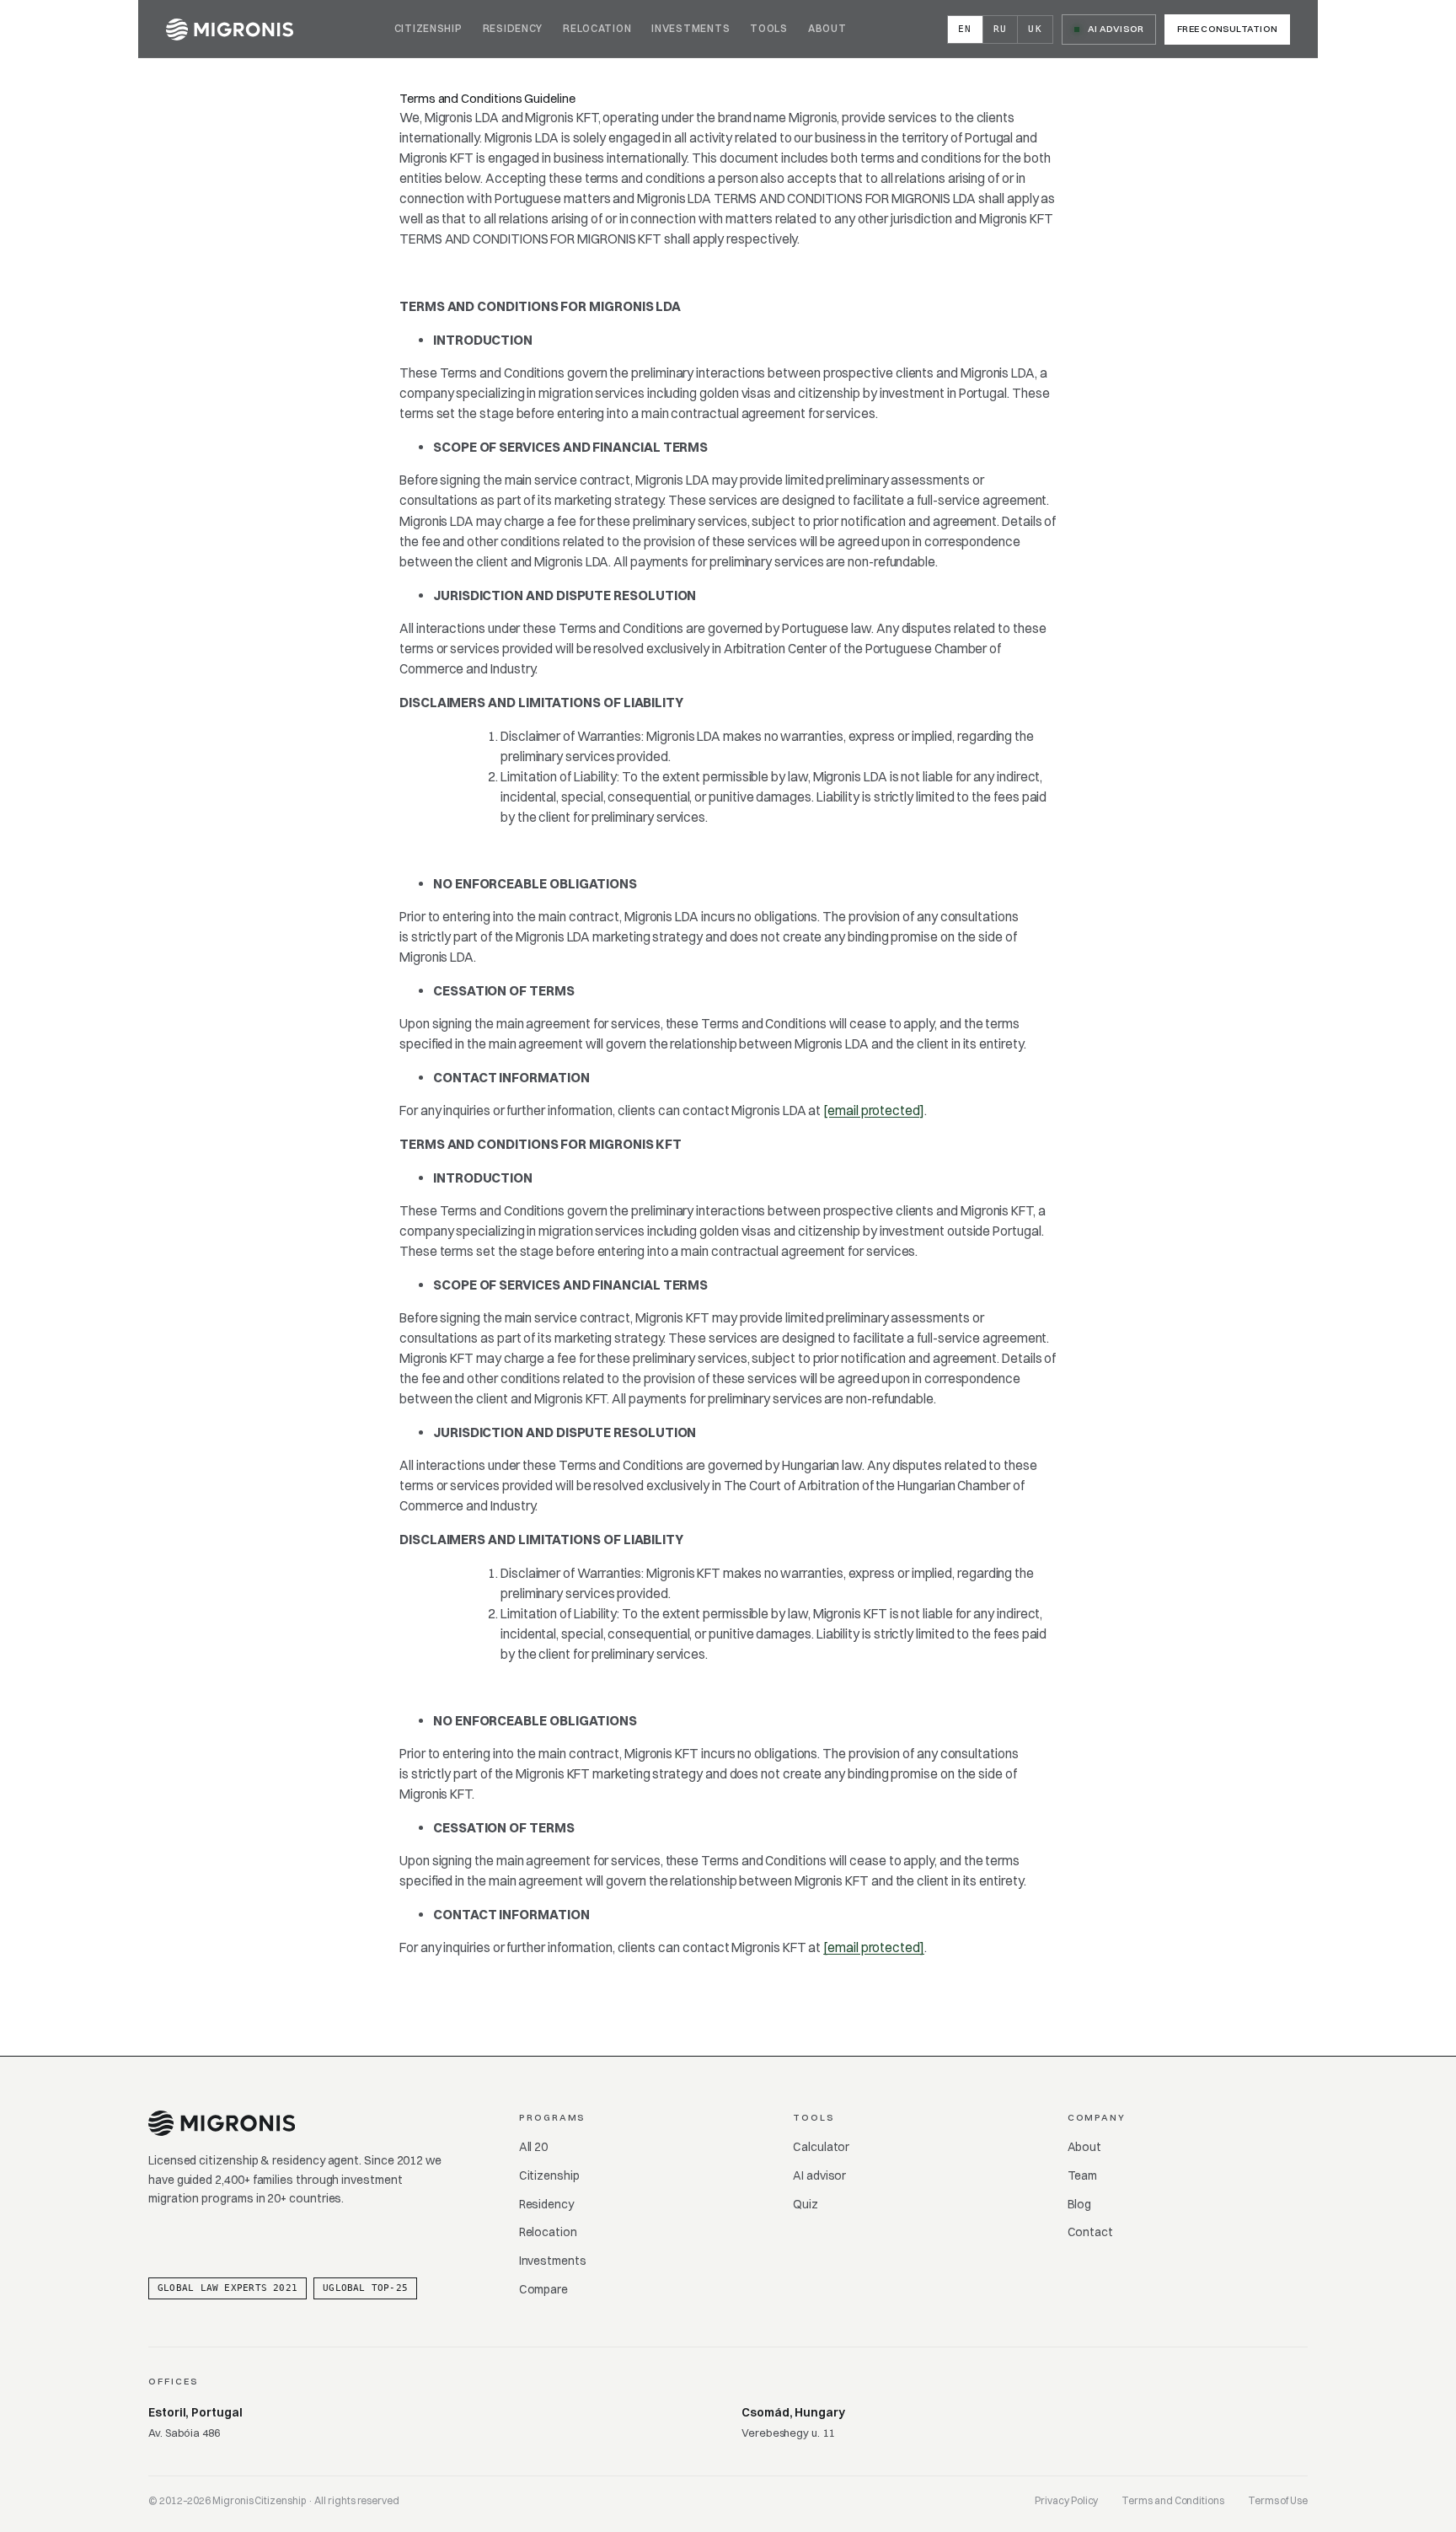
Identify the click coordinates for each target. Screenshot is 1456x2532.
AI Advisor (1116, 29)
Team (1083, 2175)
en (965, 29)
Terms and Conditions (1173, 2500)
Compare (543, 2289)
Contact (1090, 2232)
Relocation (597, 28)
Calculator (821, 2147)
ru (1001, 29)
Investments (691, 28)
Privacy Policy (1066, 2500)
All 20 (534, 2147)
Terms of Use (1278, 2500)
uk (1035, 29)
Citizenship (428, 28)
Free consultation (1227, 29)
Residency (513, 28)
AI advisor (819, 2175)
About (827, 28)
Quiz (806, 2204)
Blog (1080, 2204)
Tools (769, 28)
